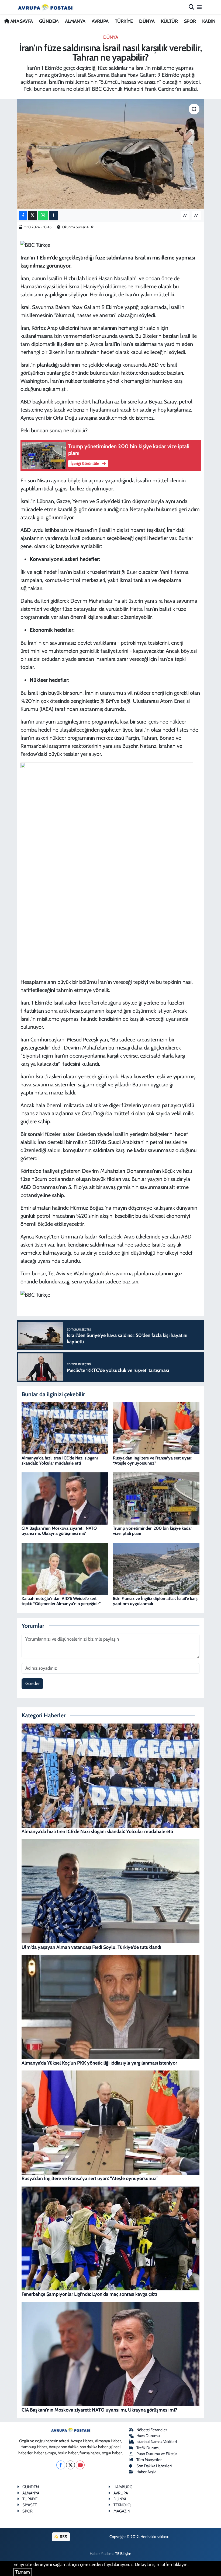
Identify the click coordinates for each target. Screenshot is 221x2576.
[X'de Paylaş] (33, 215)
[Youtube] (80, 2465)
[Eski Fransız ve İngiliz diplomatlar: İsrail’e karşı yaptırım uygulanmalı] (156, 1568)
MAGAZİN (122, 2511)
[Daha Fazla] (53, 215)
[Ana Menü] (199, 7)
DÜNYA (147, 21)
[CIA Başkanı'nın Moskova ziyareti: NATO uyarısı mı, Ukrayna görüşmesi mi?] (65, 1498)
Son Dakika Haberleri (154, 2466)
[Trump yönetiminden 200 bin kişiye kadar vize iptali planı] (156, 1498)
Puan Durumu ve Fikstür (157, 2454)
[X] (70, 2465)
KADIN (209, 21)
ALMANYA (75, 21)
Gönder (32, 1683)
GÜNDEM (49, 21)
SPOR (190, 21)
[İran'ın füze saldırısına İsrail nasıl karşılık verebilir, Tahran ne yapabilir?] (111, 154)
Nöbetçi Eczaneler (152, 2430)
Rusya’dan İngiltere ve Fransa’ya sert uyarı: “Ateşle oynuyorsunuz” (153, 1461)
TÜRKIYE (30, 2499)
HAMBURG (123, 2487)
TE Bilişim (123, 2554)
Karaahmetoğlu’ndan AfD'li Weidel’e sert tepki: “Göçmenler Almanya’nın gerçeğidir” (61, 1601)
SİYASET (30, 2505)
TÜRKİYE (124, 21)
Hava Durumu (148, 2436)
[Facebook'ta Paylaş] (23, 215)
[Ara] (191, 7)
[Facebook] (61, 2465)
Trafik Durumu (149, 2448)
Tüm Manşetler (149, 2460)
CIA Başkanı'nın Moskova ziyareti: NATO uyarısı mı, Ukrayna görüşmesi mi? (59, 1531)
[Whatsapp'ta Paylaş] (43, 215)
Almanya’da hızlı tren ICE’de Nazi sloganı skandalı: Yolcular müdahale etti (60, 1461)
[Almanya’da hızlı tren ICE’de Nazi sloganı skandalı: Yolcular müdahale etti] (65, 1428)
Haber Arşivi (146, 2472)
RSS (63, 2537)
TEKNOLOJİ (123, 2505)
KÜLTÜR (169, 21)
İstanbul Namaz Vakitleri (157, 2442)
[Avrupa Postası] (45, 7)
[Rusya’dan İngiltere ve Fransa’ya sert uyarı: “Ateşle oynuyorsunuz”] (156, 1428)
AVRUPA (100, 21)
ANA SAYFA (21, 21)
